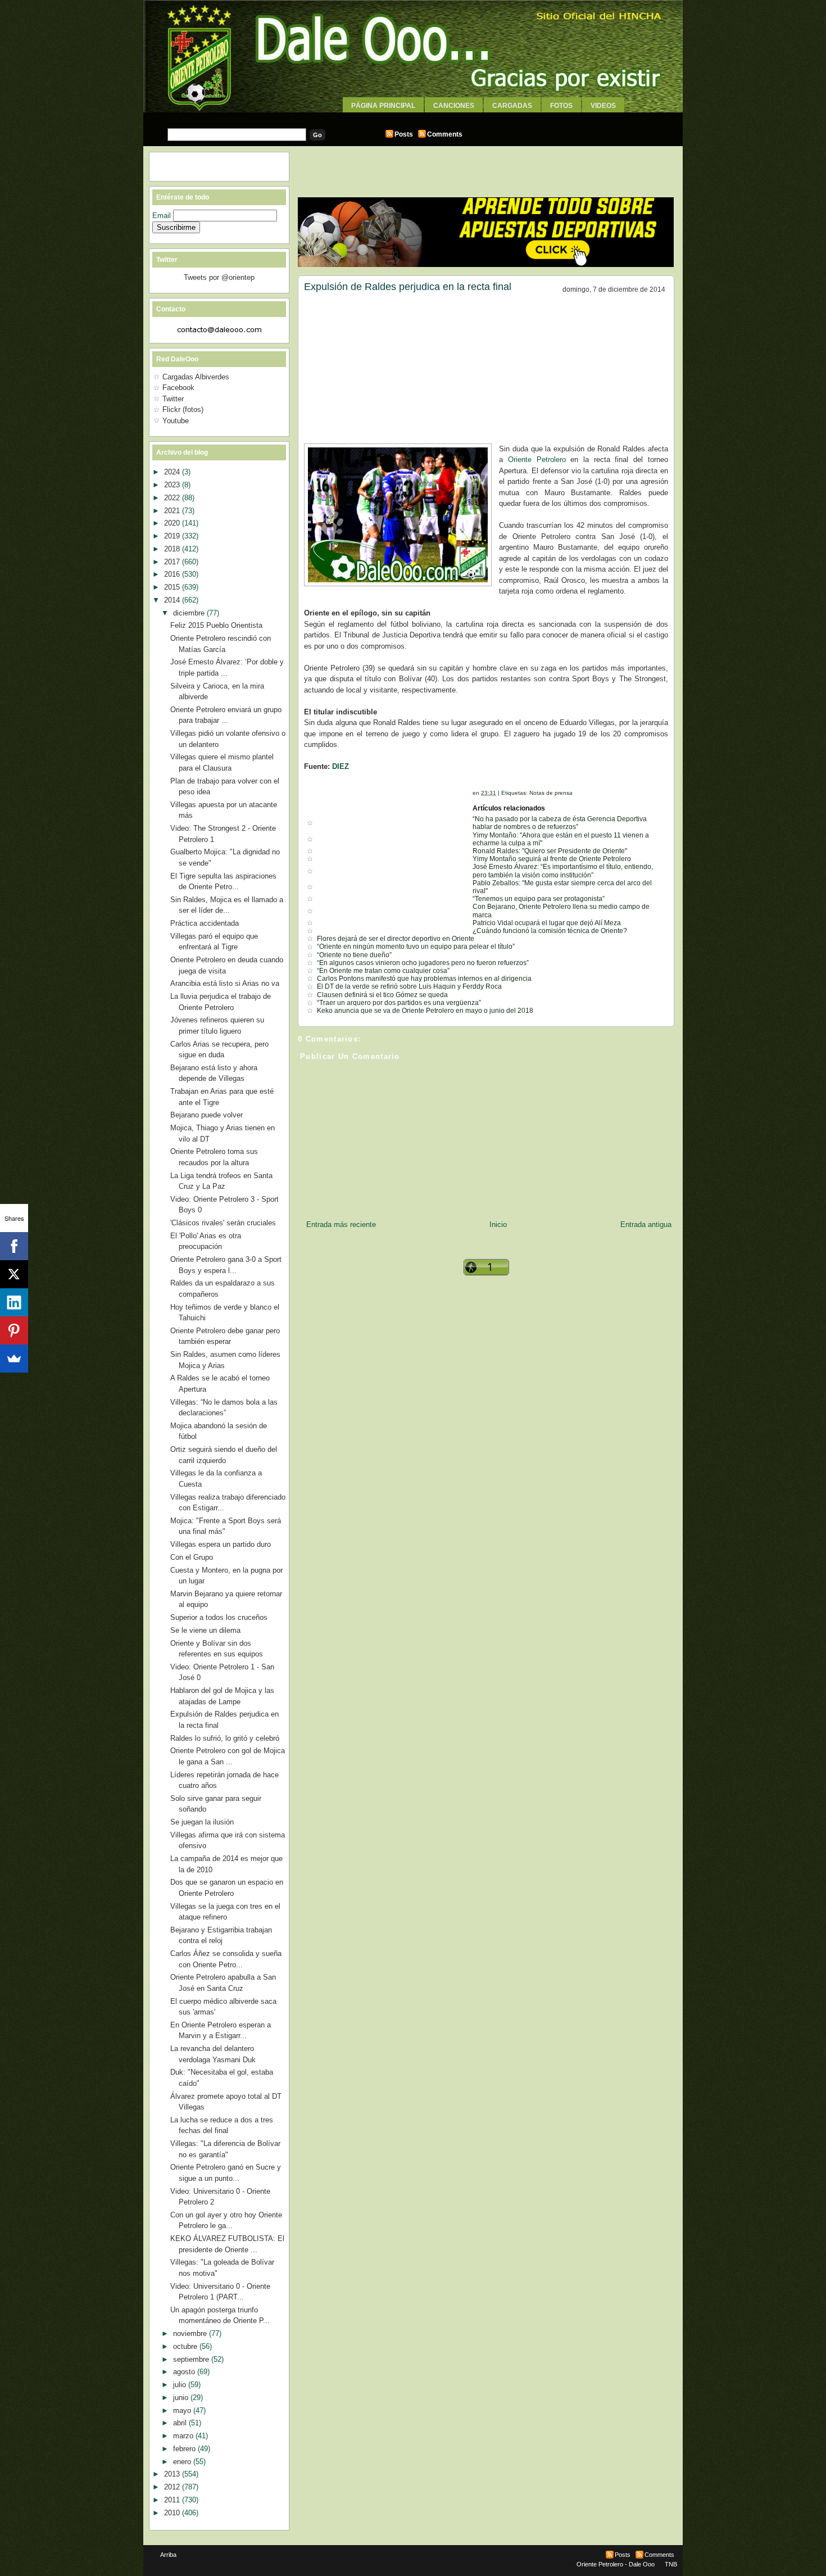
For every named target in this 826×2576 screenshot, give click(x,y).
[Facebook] (14, 1246)
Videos (603, 106)
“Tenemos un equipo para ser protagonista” (539, 899)
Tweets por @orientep (219, 277)
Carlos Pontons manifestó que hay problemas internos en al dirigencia (424, 979)
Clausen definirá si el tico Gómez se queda (382, 995)
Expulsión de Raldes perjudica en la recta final (408, 287)
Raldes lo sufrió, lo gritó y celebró (225, 1738)
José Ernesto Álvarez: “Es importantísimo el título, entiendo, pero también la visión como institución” (563, 871)
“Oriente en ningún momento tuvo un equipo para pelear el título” (416, 947)
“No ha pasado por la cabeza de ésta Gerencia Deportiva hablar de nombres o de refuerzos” (560, 823)
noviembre (191, 2333)
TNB (671, 2564)
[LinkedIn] (14, 1302)
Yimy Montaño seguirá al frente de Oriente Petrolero (552, 859)
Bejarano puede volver (206, 1115)
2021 (173, 511)
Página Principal (383, 106)
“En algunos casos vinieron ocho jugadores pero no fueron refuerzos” (423, 963)
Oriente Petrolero (537, 459)
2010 (173, 2513)
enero (183, 2462)
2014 (173, 600)
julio (181, 2385)
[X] (14, 1274)
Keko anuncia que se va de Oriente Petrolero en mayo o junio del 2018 (425, 1011)
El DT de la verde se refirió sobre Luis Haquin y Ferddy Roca (409, 986)
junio (182, 2398)
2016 (173, 574)
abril (181, 2423)
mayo (183, 2410)
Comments (445, 134)
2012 (173, 2487)
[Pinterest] (14, 1330)
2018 (173, 549)
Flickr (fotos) (183, 409)
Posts (404, 134)
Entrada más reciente (341, 1224)
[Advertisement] (413, 117)
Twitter (173, 399)
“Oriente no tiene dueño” (354, 955)
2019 (173, 536)
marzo (184, 2436)
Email (163, 216)
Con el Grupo (192, 1557)
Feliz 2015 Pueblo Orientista (216, 625)
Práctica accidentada (205, 923)
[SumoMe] (14, 1359)
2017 (173, 562)
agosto (185, 2372)
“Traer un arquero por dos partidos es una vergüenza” (399, 1003)
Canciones (454, 106)
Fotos (561, 106)
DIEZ (341, 766)
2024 (173, 472)
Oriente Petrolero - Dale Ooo (616, 2564)
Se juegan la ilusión (202, 1822)
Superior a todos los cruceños (219, 1617)
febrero (185, 2449)
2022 (173, 498)
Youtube (176, 421)
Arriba (168, 2555)
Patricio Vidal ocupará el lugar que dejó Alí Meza (547, 923)
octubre (186, 2346)
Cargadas (512, 106)
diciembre (190, 613)
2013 (173, 2474)
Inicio (498, 1224)
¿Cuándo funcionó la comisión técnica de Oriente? (550, 931)
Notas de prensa (551, 793)
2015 (173, 587)
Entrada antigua (646, 1224)
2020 (173, 523)
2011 (173, 2500)
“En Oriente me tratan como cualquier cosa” (383, 971)
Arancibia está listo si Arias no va (225, 983)
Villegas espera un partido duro (221, 1544)
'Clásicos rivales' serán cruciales (223, 1223)
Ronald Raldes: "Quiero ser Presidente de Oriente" (550, 851)
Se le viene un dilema (205, 1630)
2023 (173, 485)
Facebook (178, 388)
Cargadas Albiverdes (196, 377)
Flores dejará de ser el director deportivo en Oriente (396, 939)
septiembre (192, 2359)
